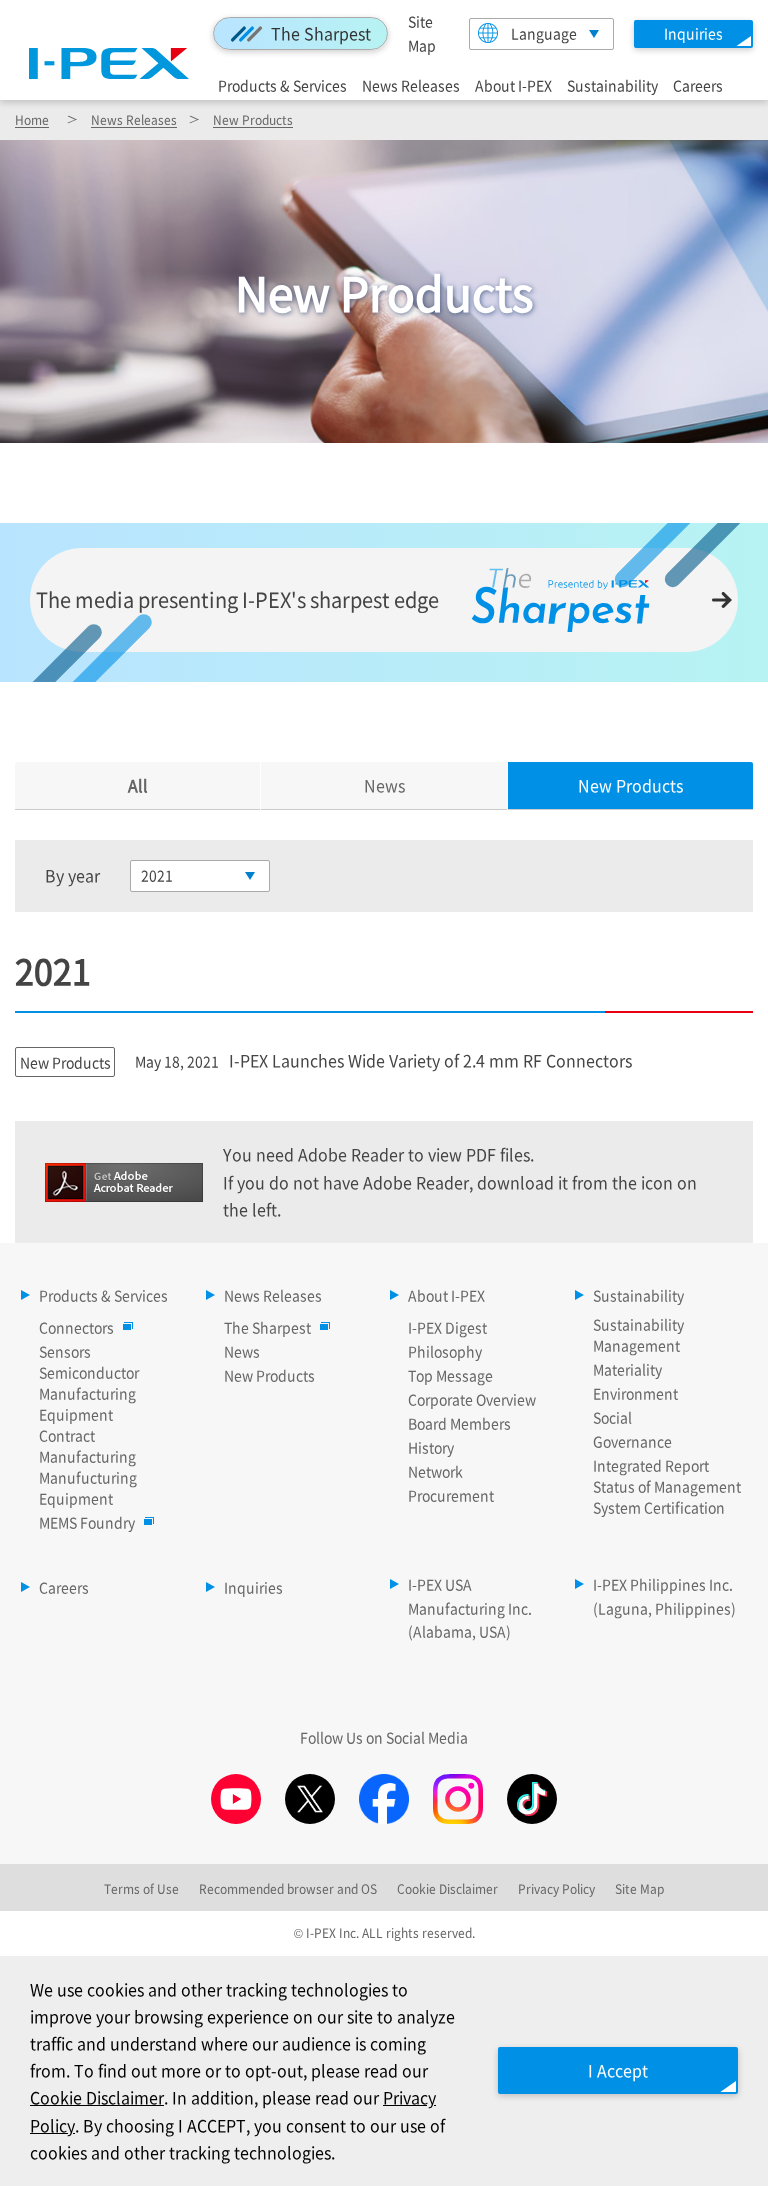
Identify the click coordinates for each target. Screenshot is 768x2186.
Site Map (639, 1888)
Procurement (451, 1495)
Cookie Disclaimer (97, 2097)
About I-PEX (513, 84)
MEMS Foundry (87, 1522)
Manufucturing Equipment (88, 1487)
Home (32, 119)
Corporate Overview (472, 1399)
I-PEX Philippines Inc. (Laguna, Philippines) (664, 1596)
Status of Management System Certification (667, 1496)
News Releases (411, 84)
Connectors (76, 1327)
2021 (157, 875)
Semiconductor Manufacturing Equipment (89, 1393)
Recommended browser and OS (288, 1888)
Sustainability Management (638, 1334)
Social (612, 1417)
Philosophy (445, 1351)
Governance (632, 1441)
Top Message (450, 1375)
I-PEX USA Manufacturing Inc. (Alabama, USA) (470, 1608)
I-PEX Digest (447, 1327)
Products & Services (282, 84)
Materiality (627, 1369)
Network (435, 1471)
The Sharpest (321, 33)
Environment (635, 1393)
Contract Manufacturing (87, 1445)
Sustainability (612, 84)
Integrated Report (651, 1465)
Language (544, 33)
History (431, 1447)
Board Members (459, 1423)
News (384, 785)
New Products (253, 119)
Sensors (65, 1351)
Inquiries (253, 1587)
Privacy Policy (556, 1888)
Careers (698, 84)
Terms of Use (141, 1888)
